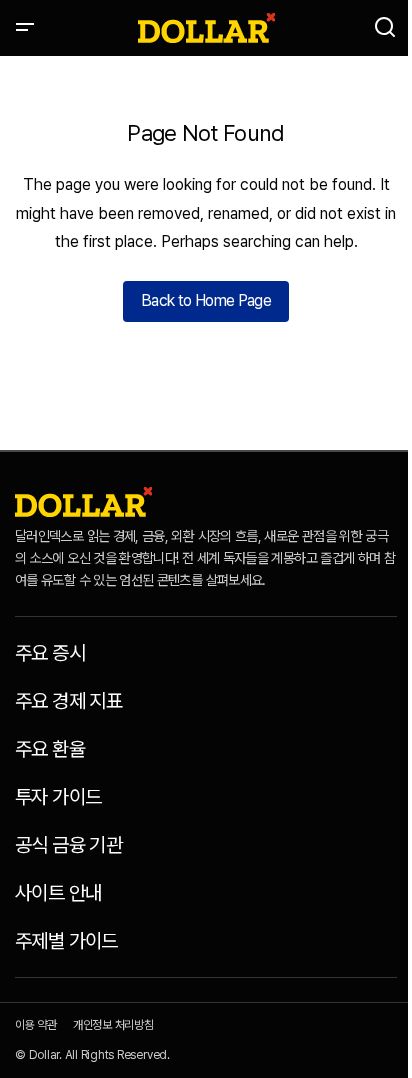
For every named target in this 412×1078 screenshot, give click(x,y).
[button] (25, 28)
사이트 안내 (58, 893)
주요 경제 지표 (68, 701)
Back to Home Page (206, 300)
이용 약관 (36, 1025)
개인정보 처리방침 (113, 1025)
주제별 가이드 (66, 941)
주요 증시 (50, 653)
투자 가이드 (58, 797)
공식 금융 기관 (68, 845)
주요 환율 (50, 749)
